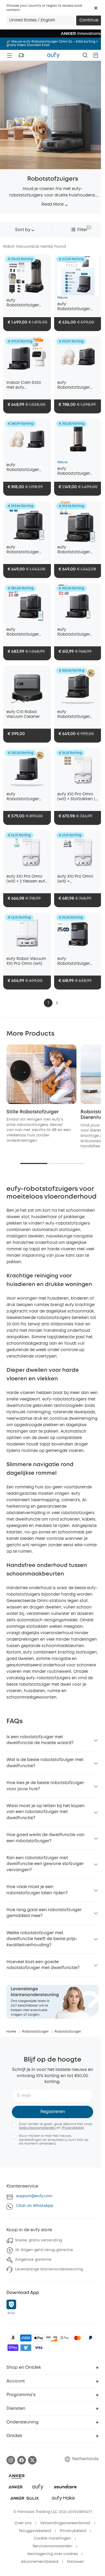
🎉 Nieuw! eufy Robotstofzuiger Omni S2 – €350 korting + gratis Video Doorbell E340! (52, 43)
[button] (96, 8)
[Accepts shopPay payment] (13, 2348)
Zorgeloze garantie (33, 2260)
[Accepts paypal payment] (90, 2338)
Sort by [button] (23, 230)
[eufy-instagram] (11, 2460)
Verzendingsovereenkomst (65, 2523)
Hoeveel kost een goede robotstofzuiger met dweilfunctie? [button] (43, 1965)
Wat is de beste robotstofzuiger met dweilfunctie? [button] (45, 1763)
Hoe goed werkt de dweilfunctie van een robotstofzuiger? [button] (45, 1838)
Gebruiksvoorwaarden (38, 2128)
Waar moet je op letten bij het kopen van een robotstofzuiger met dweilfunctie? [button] (45, 1812)
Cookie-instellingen (52, 2538)
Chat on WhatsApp (35, 2206)
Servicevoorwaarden (52, 2546)
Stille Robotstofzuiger (33, 1112)
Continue (89, 20)
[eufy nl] (53, 55)
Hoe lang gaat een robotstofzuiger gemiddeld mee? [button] (44, 1913)
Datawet (76, 2562)
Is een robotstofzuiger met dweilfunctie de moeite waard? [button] (40, 1740)
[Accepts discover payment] (52, 2338)
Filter (82, 230)
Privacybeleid (73, 2128)
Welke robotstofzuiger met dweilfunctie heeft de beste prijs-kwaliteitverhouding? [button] (42, 1939)
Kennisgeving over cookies (53, 2554)
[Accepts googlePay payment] (65, 2338)
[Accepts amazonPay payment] (13, 2338)
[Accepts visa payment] (39, 2348)
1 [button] (48, 1003)
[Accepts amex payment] (26, 2338)
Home (11, 2032)
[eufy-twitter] (32, 2460)
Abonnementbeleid (40, 2562)
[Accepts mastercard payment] (78, 2338)
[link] (52, 2002)
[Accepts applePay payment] (39, 2338)
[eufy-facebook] (22, 2460)
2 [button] (57, 1003)
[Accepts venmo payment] (26, 2348)
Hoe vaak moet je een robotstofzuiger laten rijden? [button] (37, 1890)
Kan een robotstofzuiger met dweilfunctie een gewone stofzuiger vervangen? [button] (45, 1864)
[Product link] (27, 275)
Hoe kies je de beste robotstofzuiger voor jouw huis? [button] (45, 1786)
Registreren (53, 2112)
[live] (21, 55)
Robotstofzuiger (35, 2032)
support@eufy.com (34, 2196)
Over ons (23, 2523)
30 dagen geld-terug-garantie (44, 2250)
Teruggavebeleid (35, 2531)
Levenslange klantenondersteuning (49, 2269)
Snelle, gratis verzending (38, 2240)
